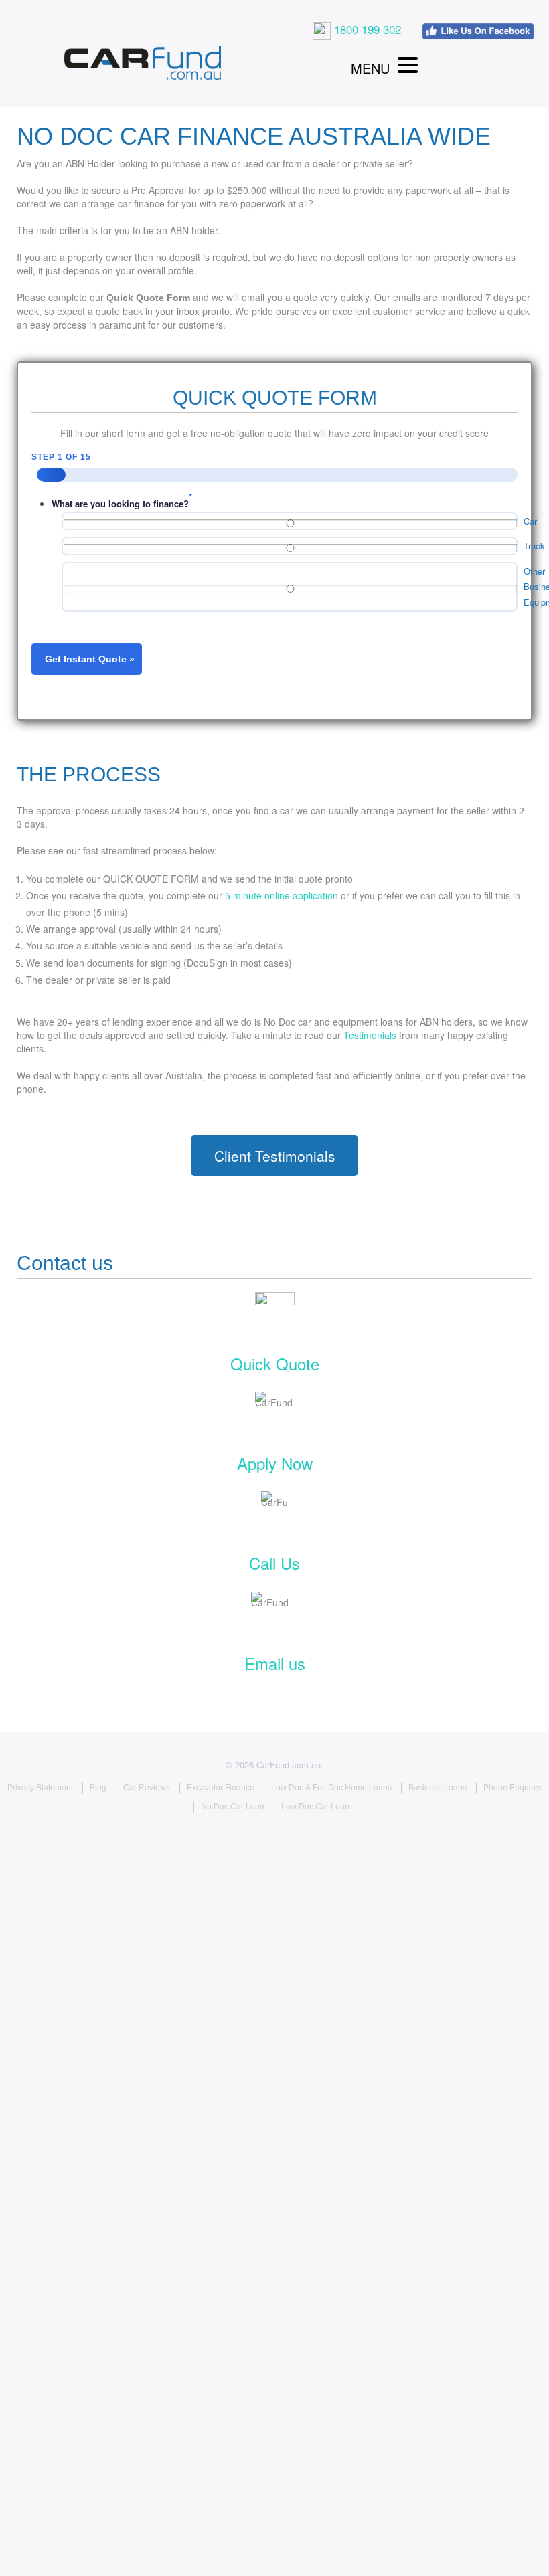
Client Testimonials (275, 1156)
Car (530, 521)
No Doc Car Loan (233, 1807)
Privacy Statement (40, 1788)
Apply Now (275, 1463)
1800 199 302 (366, 29)
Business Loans (438, 1788)
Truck (534, 546)
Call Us (274, 1563)
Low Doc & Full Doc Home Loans (331, 1788)
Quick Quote (275, 1363)
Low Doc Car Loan (315, 1807)
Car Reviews (147, 1788)
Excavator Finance (221, 1788)
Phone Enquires (513, 1788)
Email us (275, 1663)
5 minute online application (282, 895)
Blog (98, 1788)
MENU (370, 68)
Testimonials (370, 1035)
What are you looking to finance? (120, 503)
